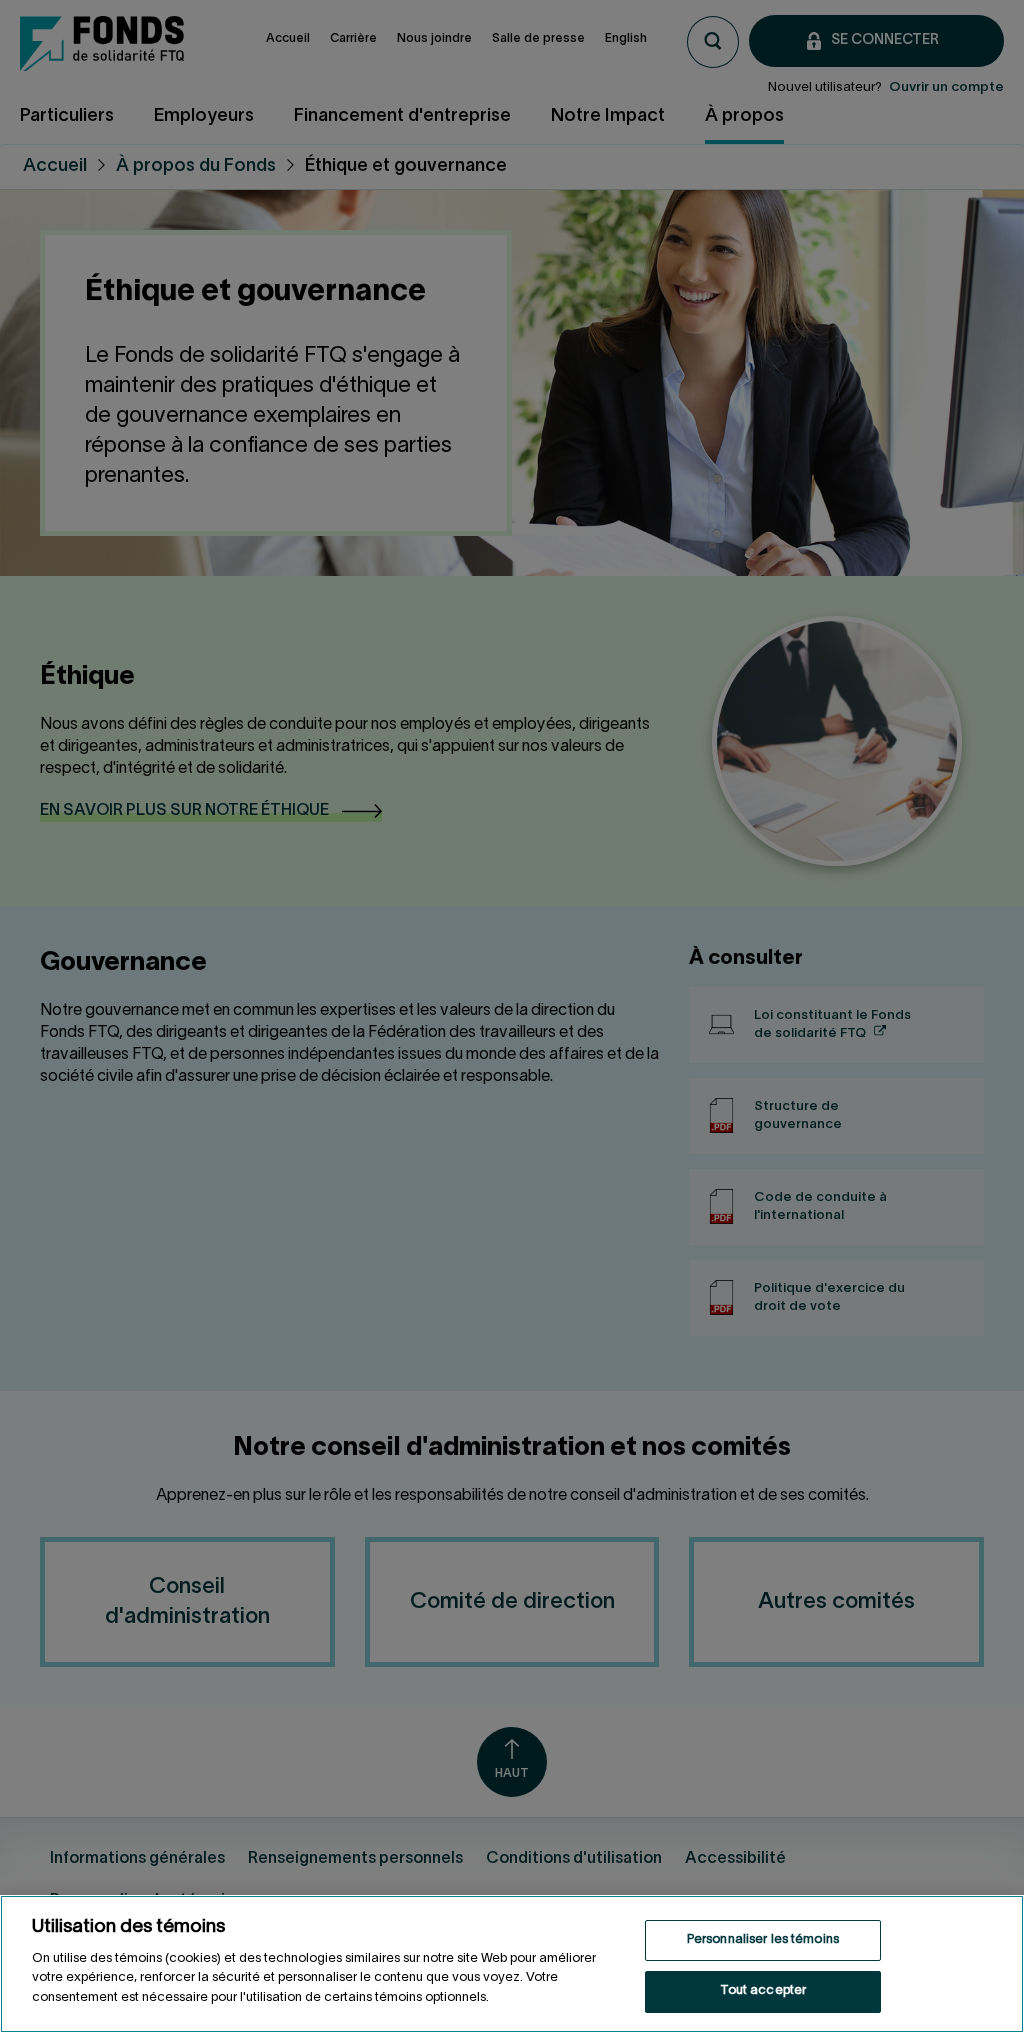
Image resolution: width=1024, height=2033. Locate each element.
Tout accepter (763, 1991)
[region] (512, 1964)
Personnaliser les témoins (763, 1940)
